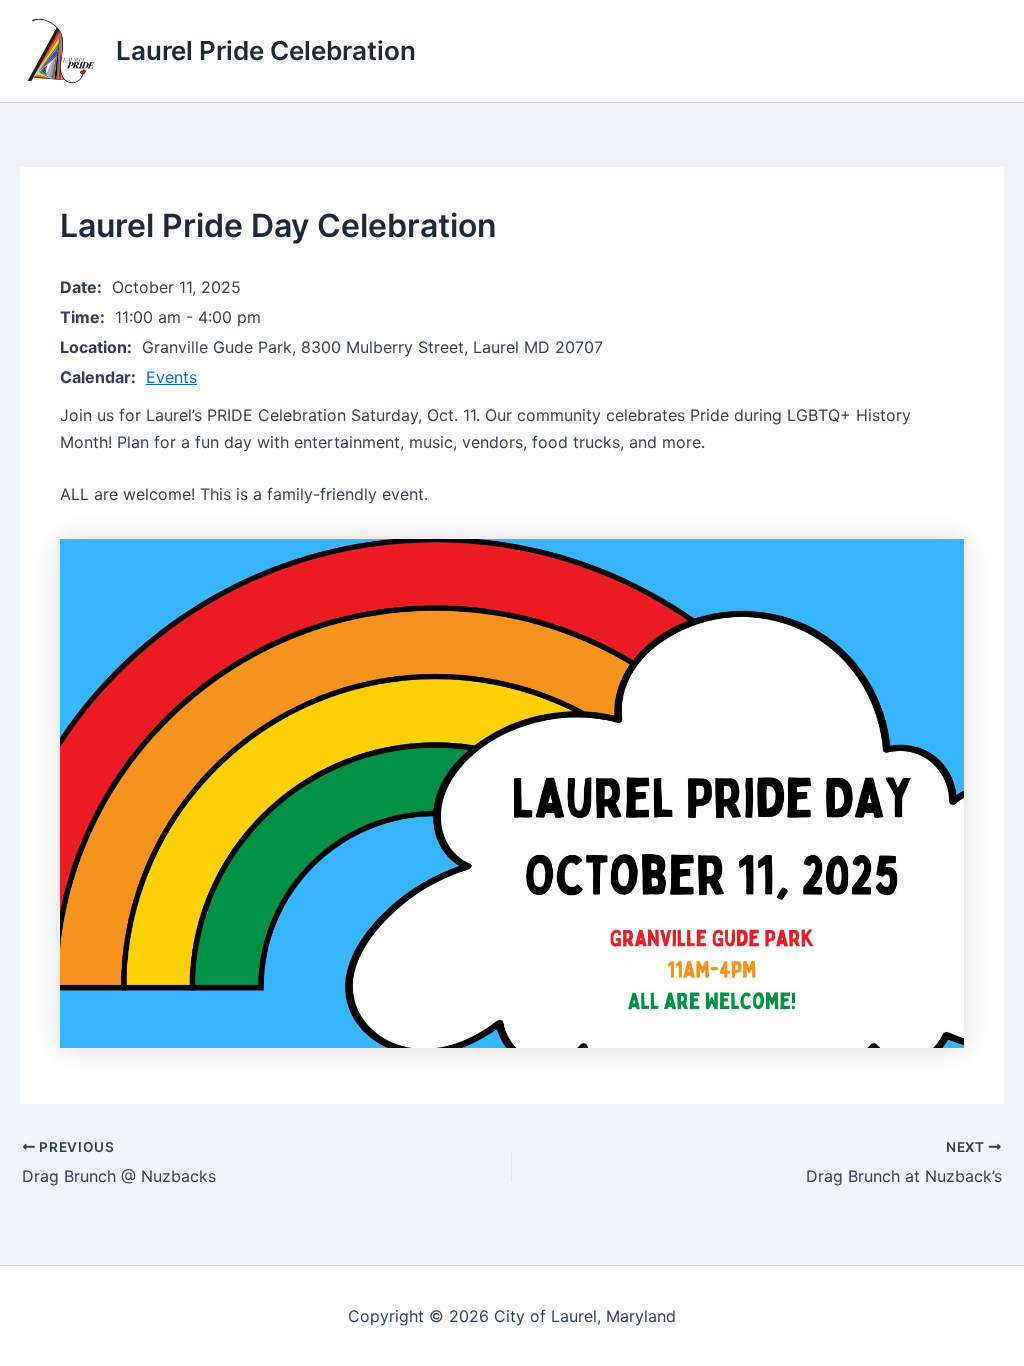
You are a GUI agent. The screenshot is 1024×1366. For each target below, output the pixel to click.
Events (171, 377)
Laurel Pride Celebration (266, 50)
